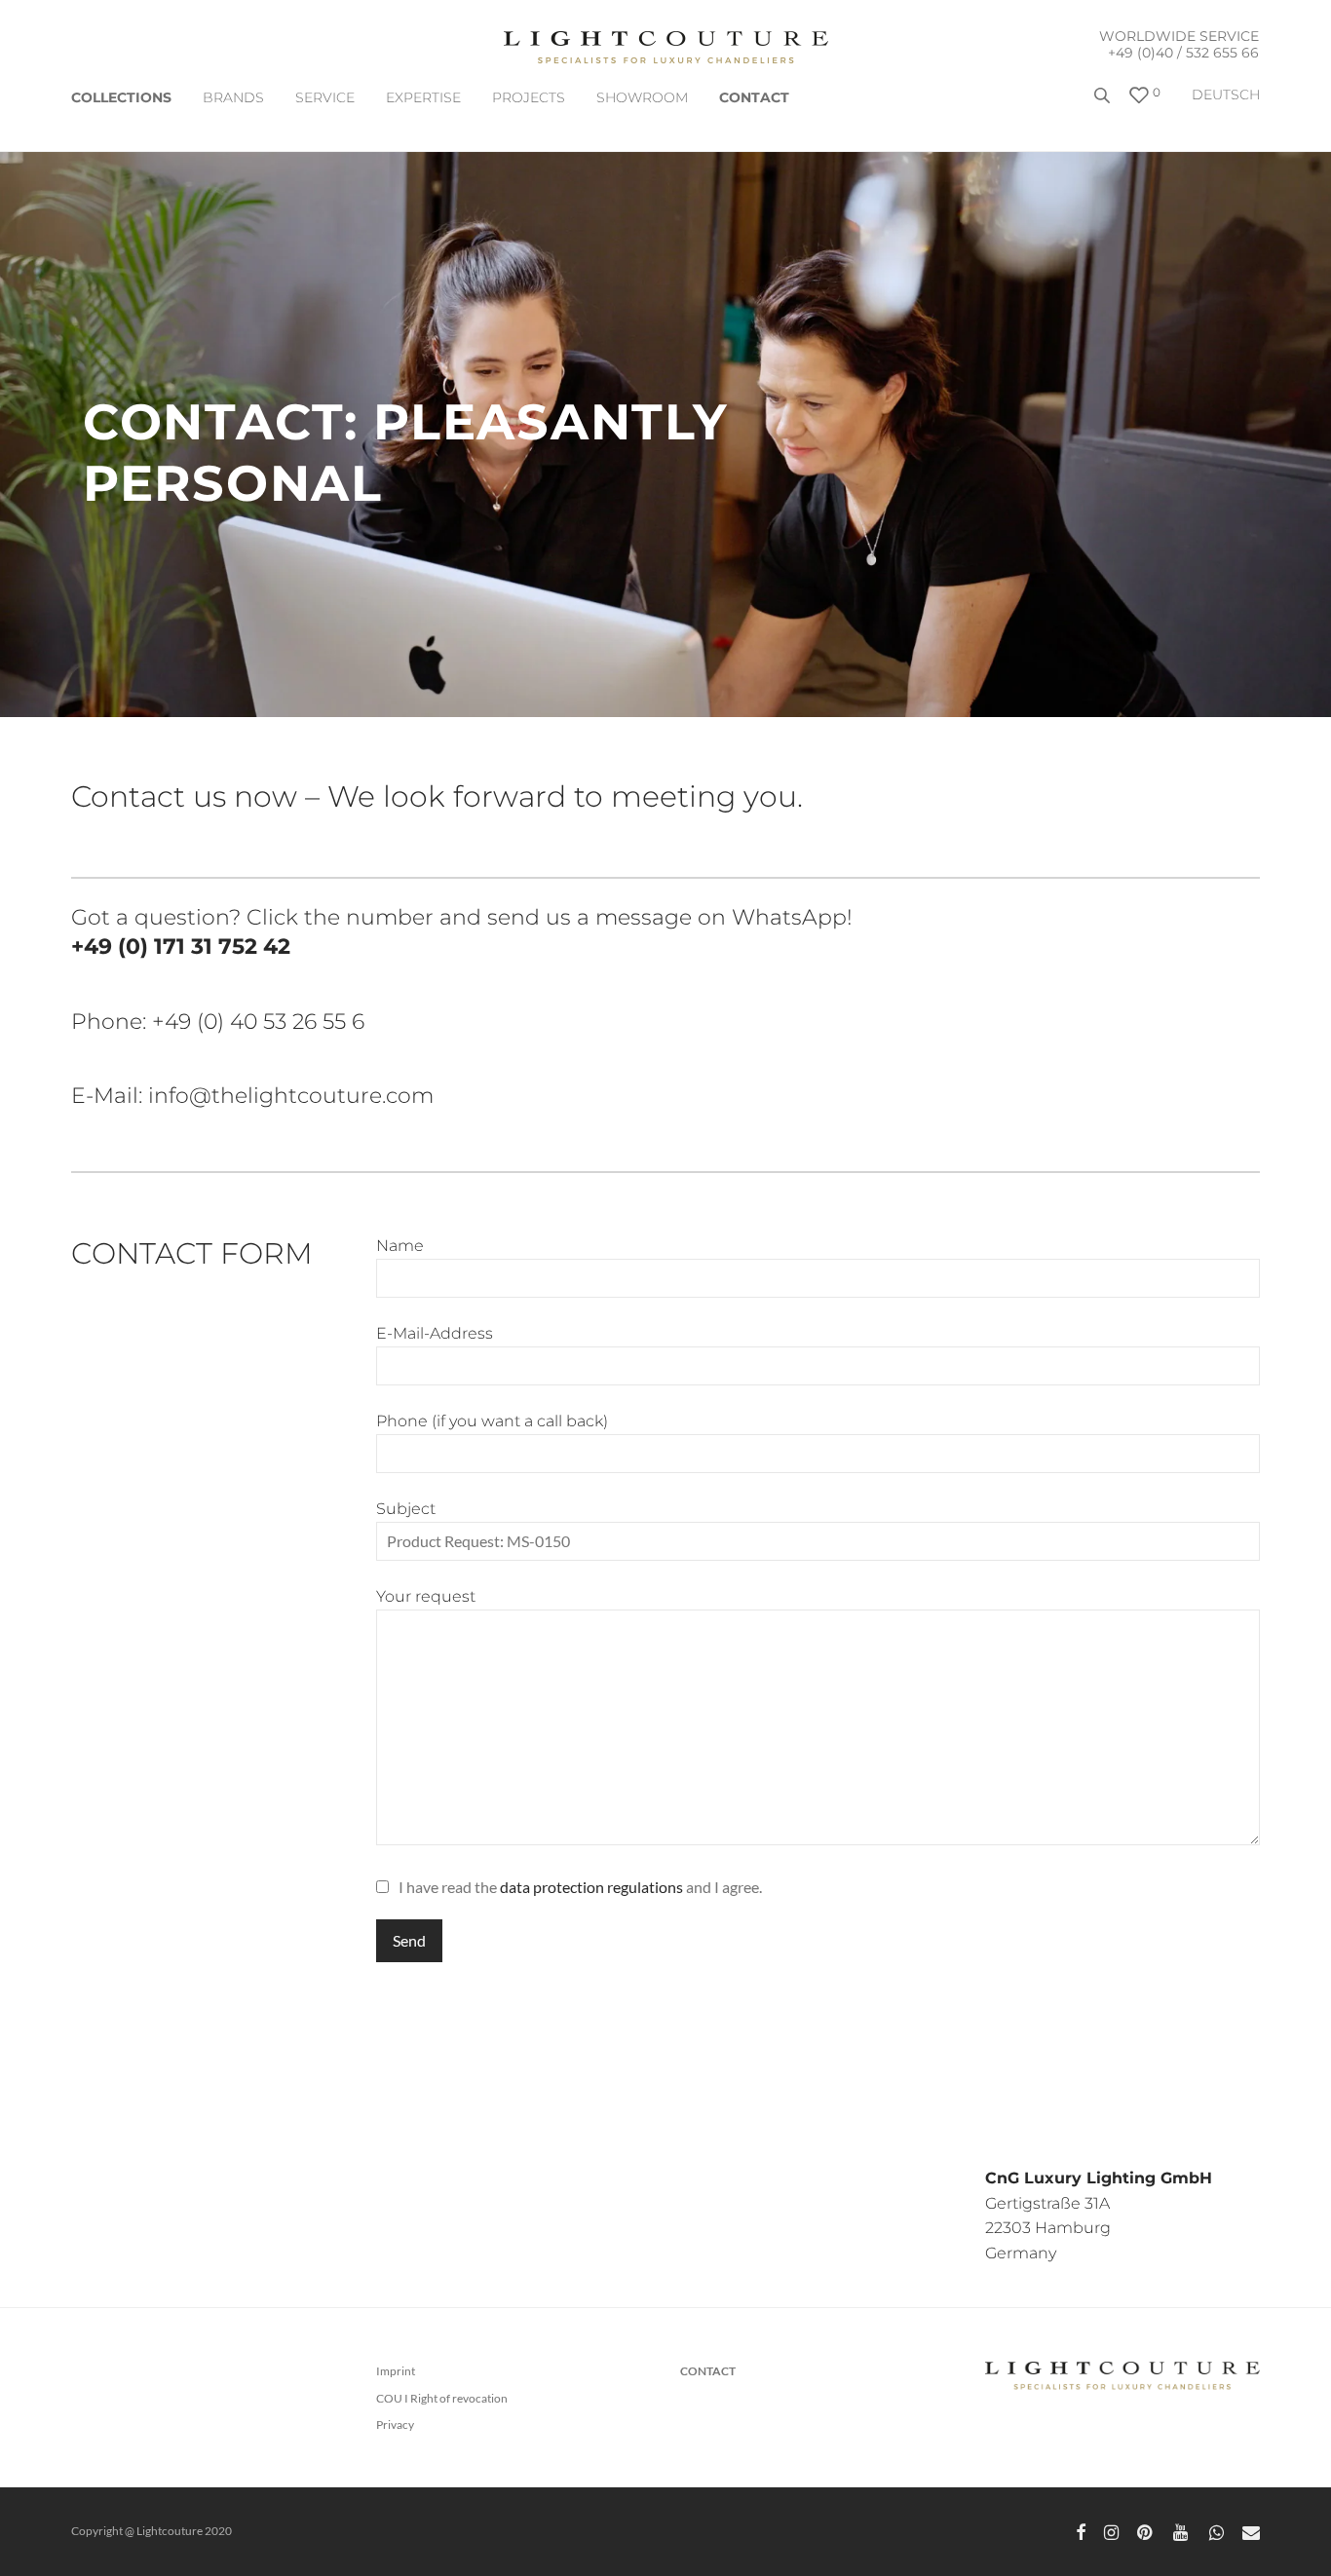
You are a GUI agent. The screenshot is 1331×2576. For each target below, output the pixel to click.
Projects (529, 97)
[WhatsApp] (1217, 2531)
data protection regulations (591, 1887)
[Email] (1251, 2531)
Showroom (642, 97)
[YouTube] (1182, 2531)
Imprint (396, 2371)
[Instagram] (1111, 2531)
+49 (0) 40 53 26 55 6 (258, 1022)
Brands (233, 97)
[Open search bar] (1104, 103)
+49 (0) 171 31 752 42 (181, 947)
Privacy (395, 2424)
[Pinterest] (1146, 2531)
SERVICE (325, 97)
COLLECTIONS (121, 97)
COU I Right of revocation (442, 2398)
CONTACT (754, 97)
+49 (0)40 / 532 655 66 (1183, 53)
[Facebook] (1081, 2531)
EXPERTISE (423, 97)
